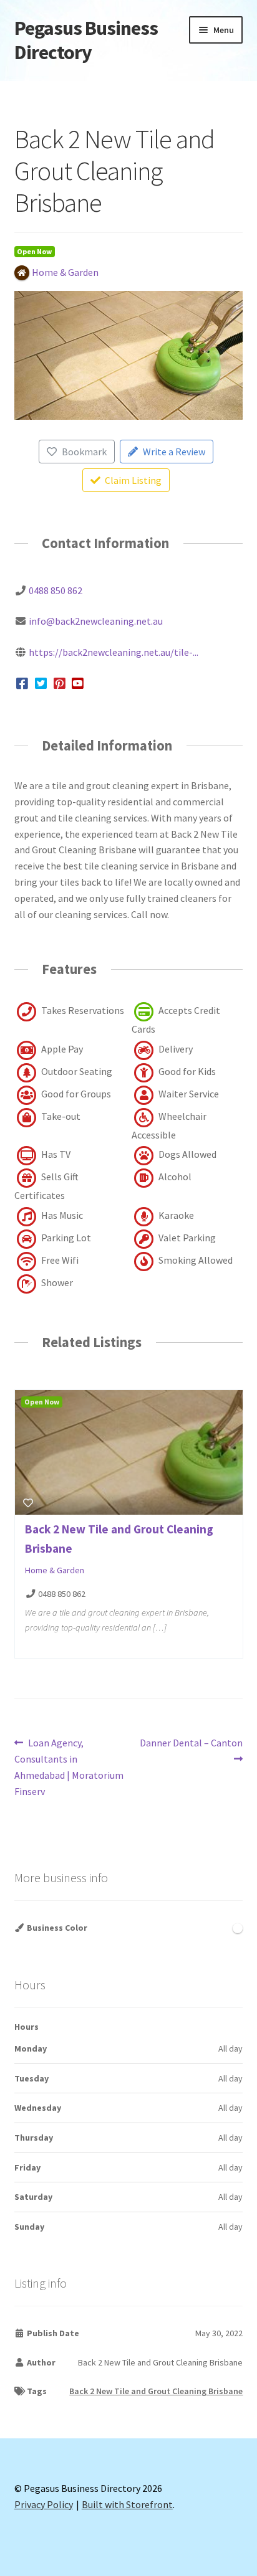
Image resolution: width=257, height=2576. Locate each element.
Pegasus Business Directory (86, 40)
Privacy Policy (44, 2504)
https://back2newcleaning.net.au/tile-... (114, 652)
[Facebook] (23, 683)
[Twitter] (41, 683)
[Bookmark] (28, 1503)
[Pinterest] (60, 683)
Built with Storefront (127, 2504)
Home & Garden (55, 1570)
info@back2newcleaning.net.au (96, 621)
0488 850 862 (56, 590)
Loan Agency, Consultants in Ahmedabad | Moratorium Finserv (69, 1767)
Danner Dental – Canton (191, 1750)
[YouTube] (78, 683)
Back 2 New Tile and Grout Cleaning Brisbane (156, 2391)
